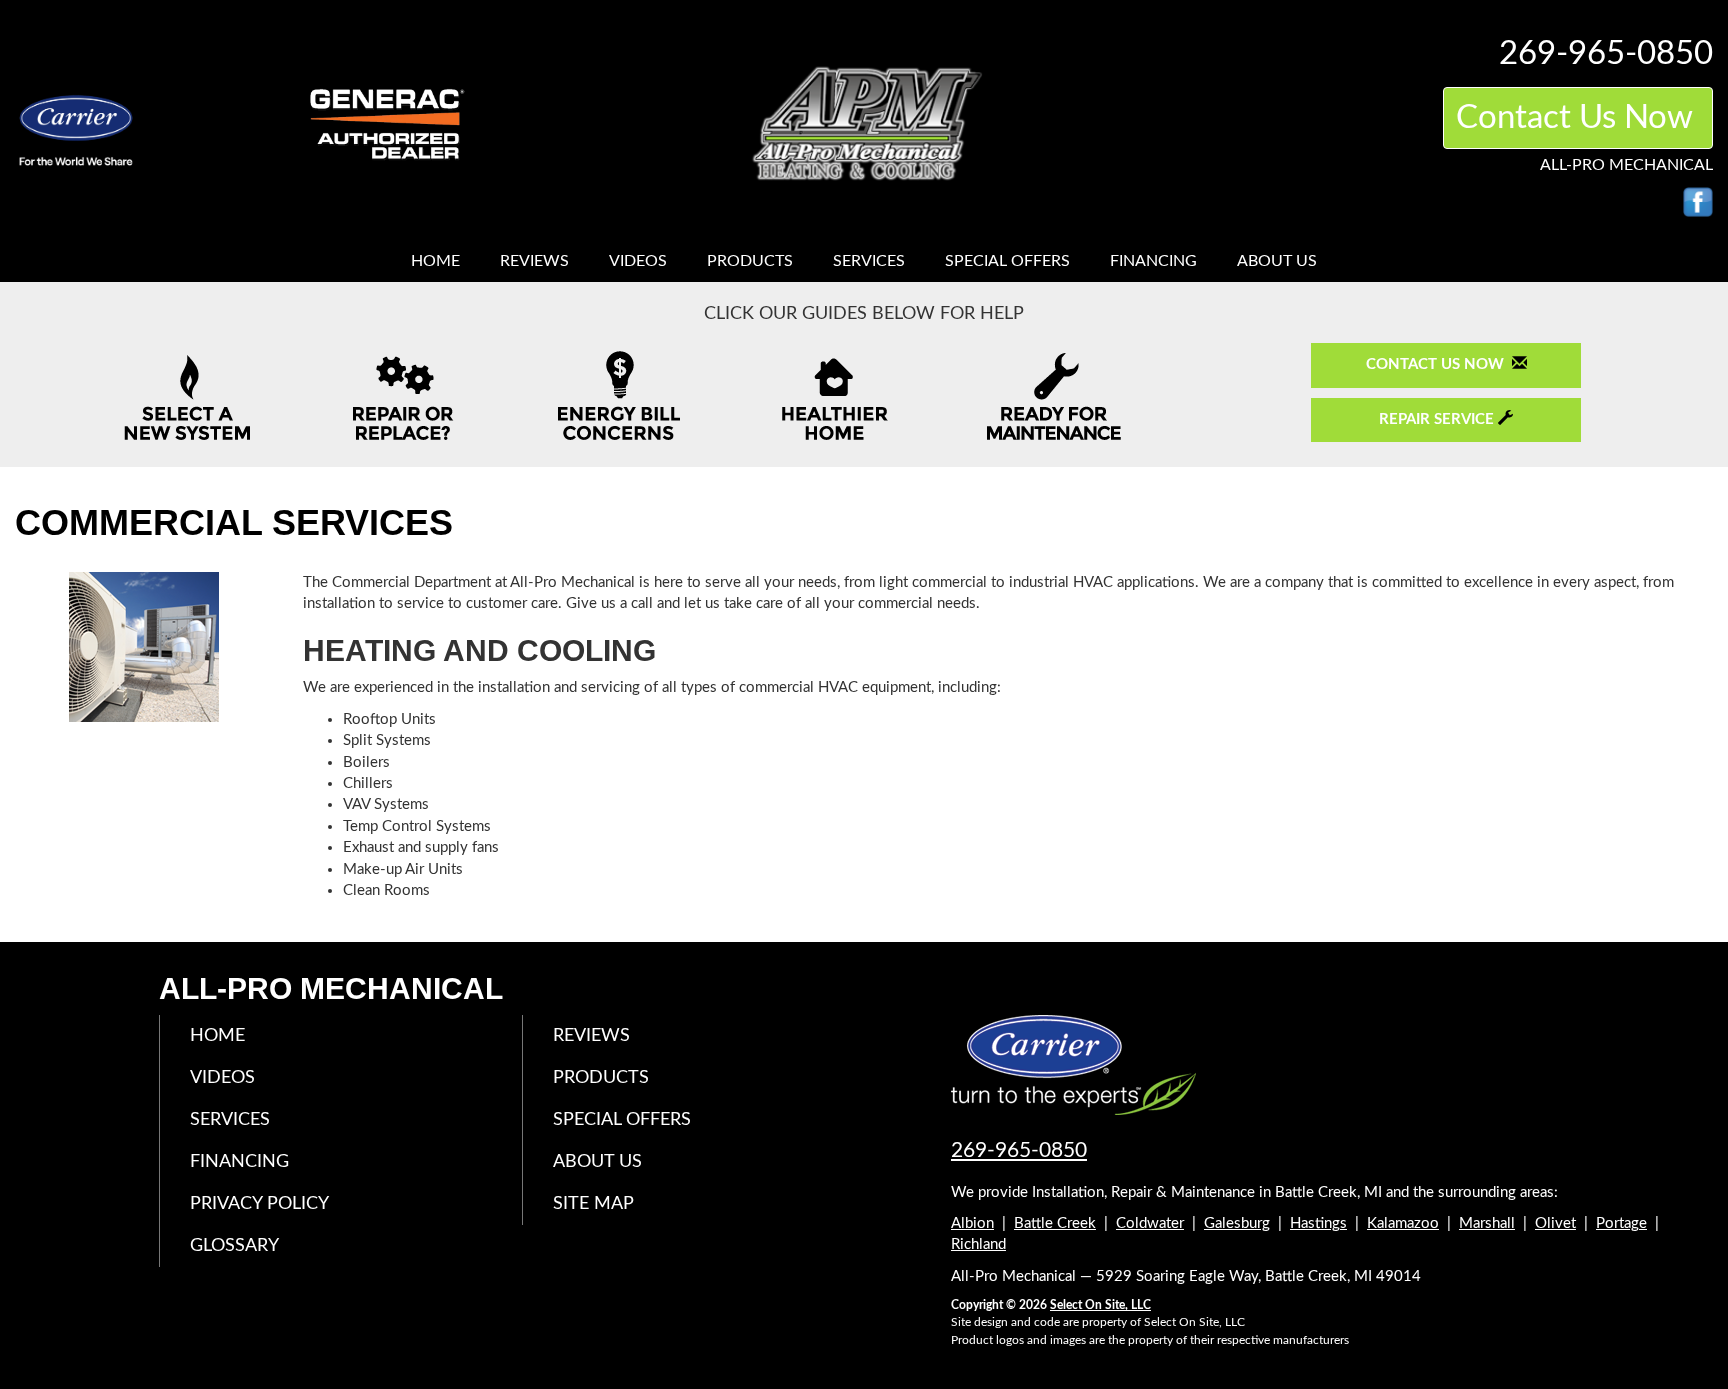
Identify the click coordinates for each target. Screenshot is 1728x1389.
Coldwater (1150, 1223)
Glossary (234, 1246)
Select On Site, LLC (1100, 1305)
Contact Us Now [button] (1578, 117)
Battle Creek (1055, 1223)
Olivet (1555, 1223)
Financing (1153, 261)
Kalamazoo (1403, 1223)
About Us (1277, 261)
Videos (638, 261)
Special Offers (1007, 261)
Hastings (1318, 1223)
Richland (978, 1244)
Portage (1621, 1223)
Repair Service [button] (1438, 419)
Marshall (1487, 1223)
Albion (972, 1223)
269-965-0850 (1019, 1150)
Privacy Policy (259, 1204)
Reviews (534, 261)
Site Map (593, 1204)
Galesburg (1237, 1223)
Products (750, 261)
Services (869, 261)
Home (435, 261)
